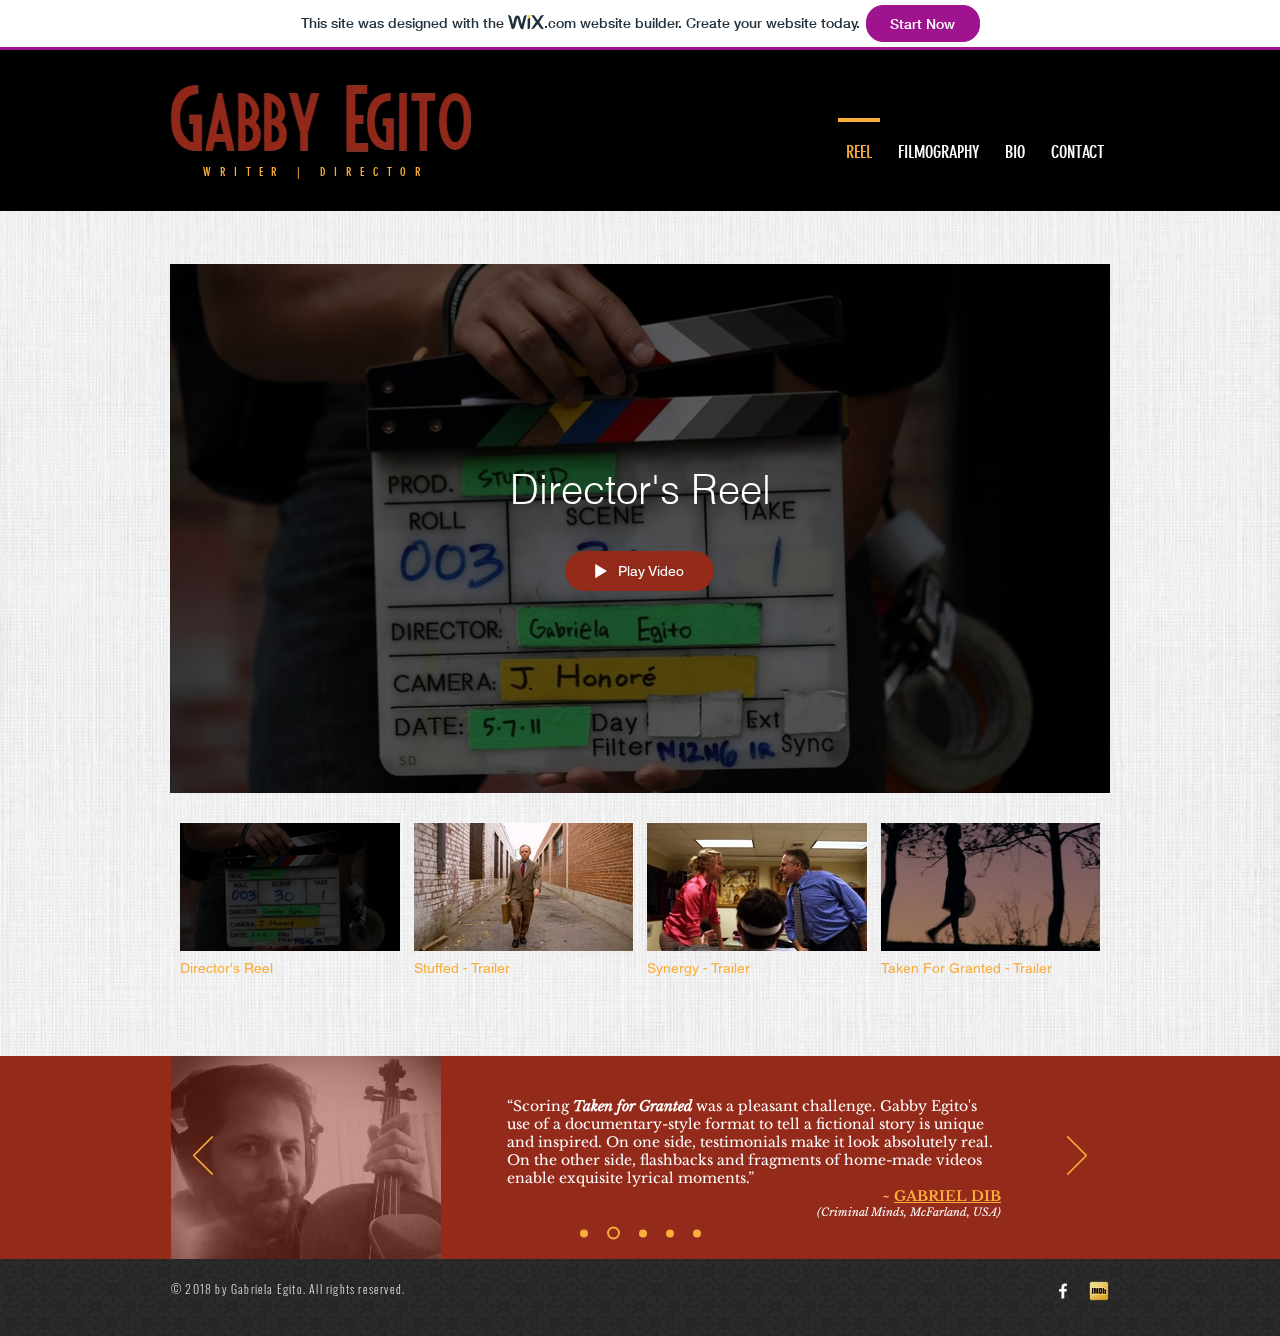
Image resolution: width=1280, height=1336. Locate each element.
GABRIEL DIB (947, 1196)
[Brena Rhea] (670, 1233)
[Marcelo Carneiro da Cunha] (697, 1233)
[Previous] (203, 1157)
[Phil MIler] (643, 1233)
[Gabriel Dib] (613, 1233)
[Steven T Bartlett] (584, 1233)
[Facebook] (1063, 1291)
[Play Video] (289, 899)
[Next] (1077, 1157)
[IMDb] (1099, 1291)
